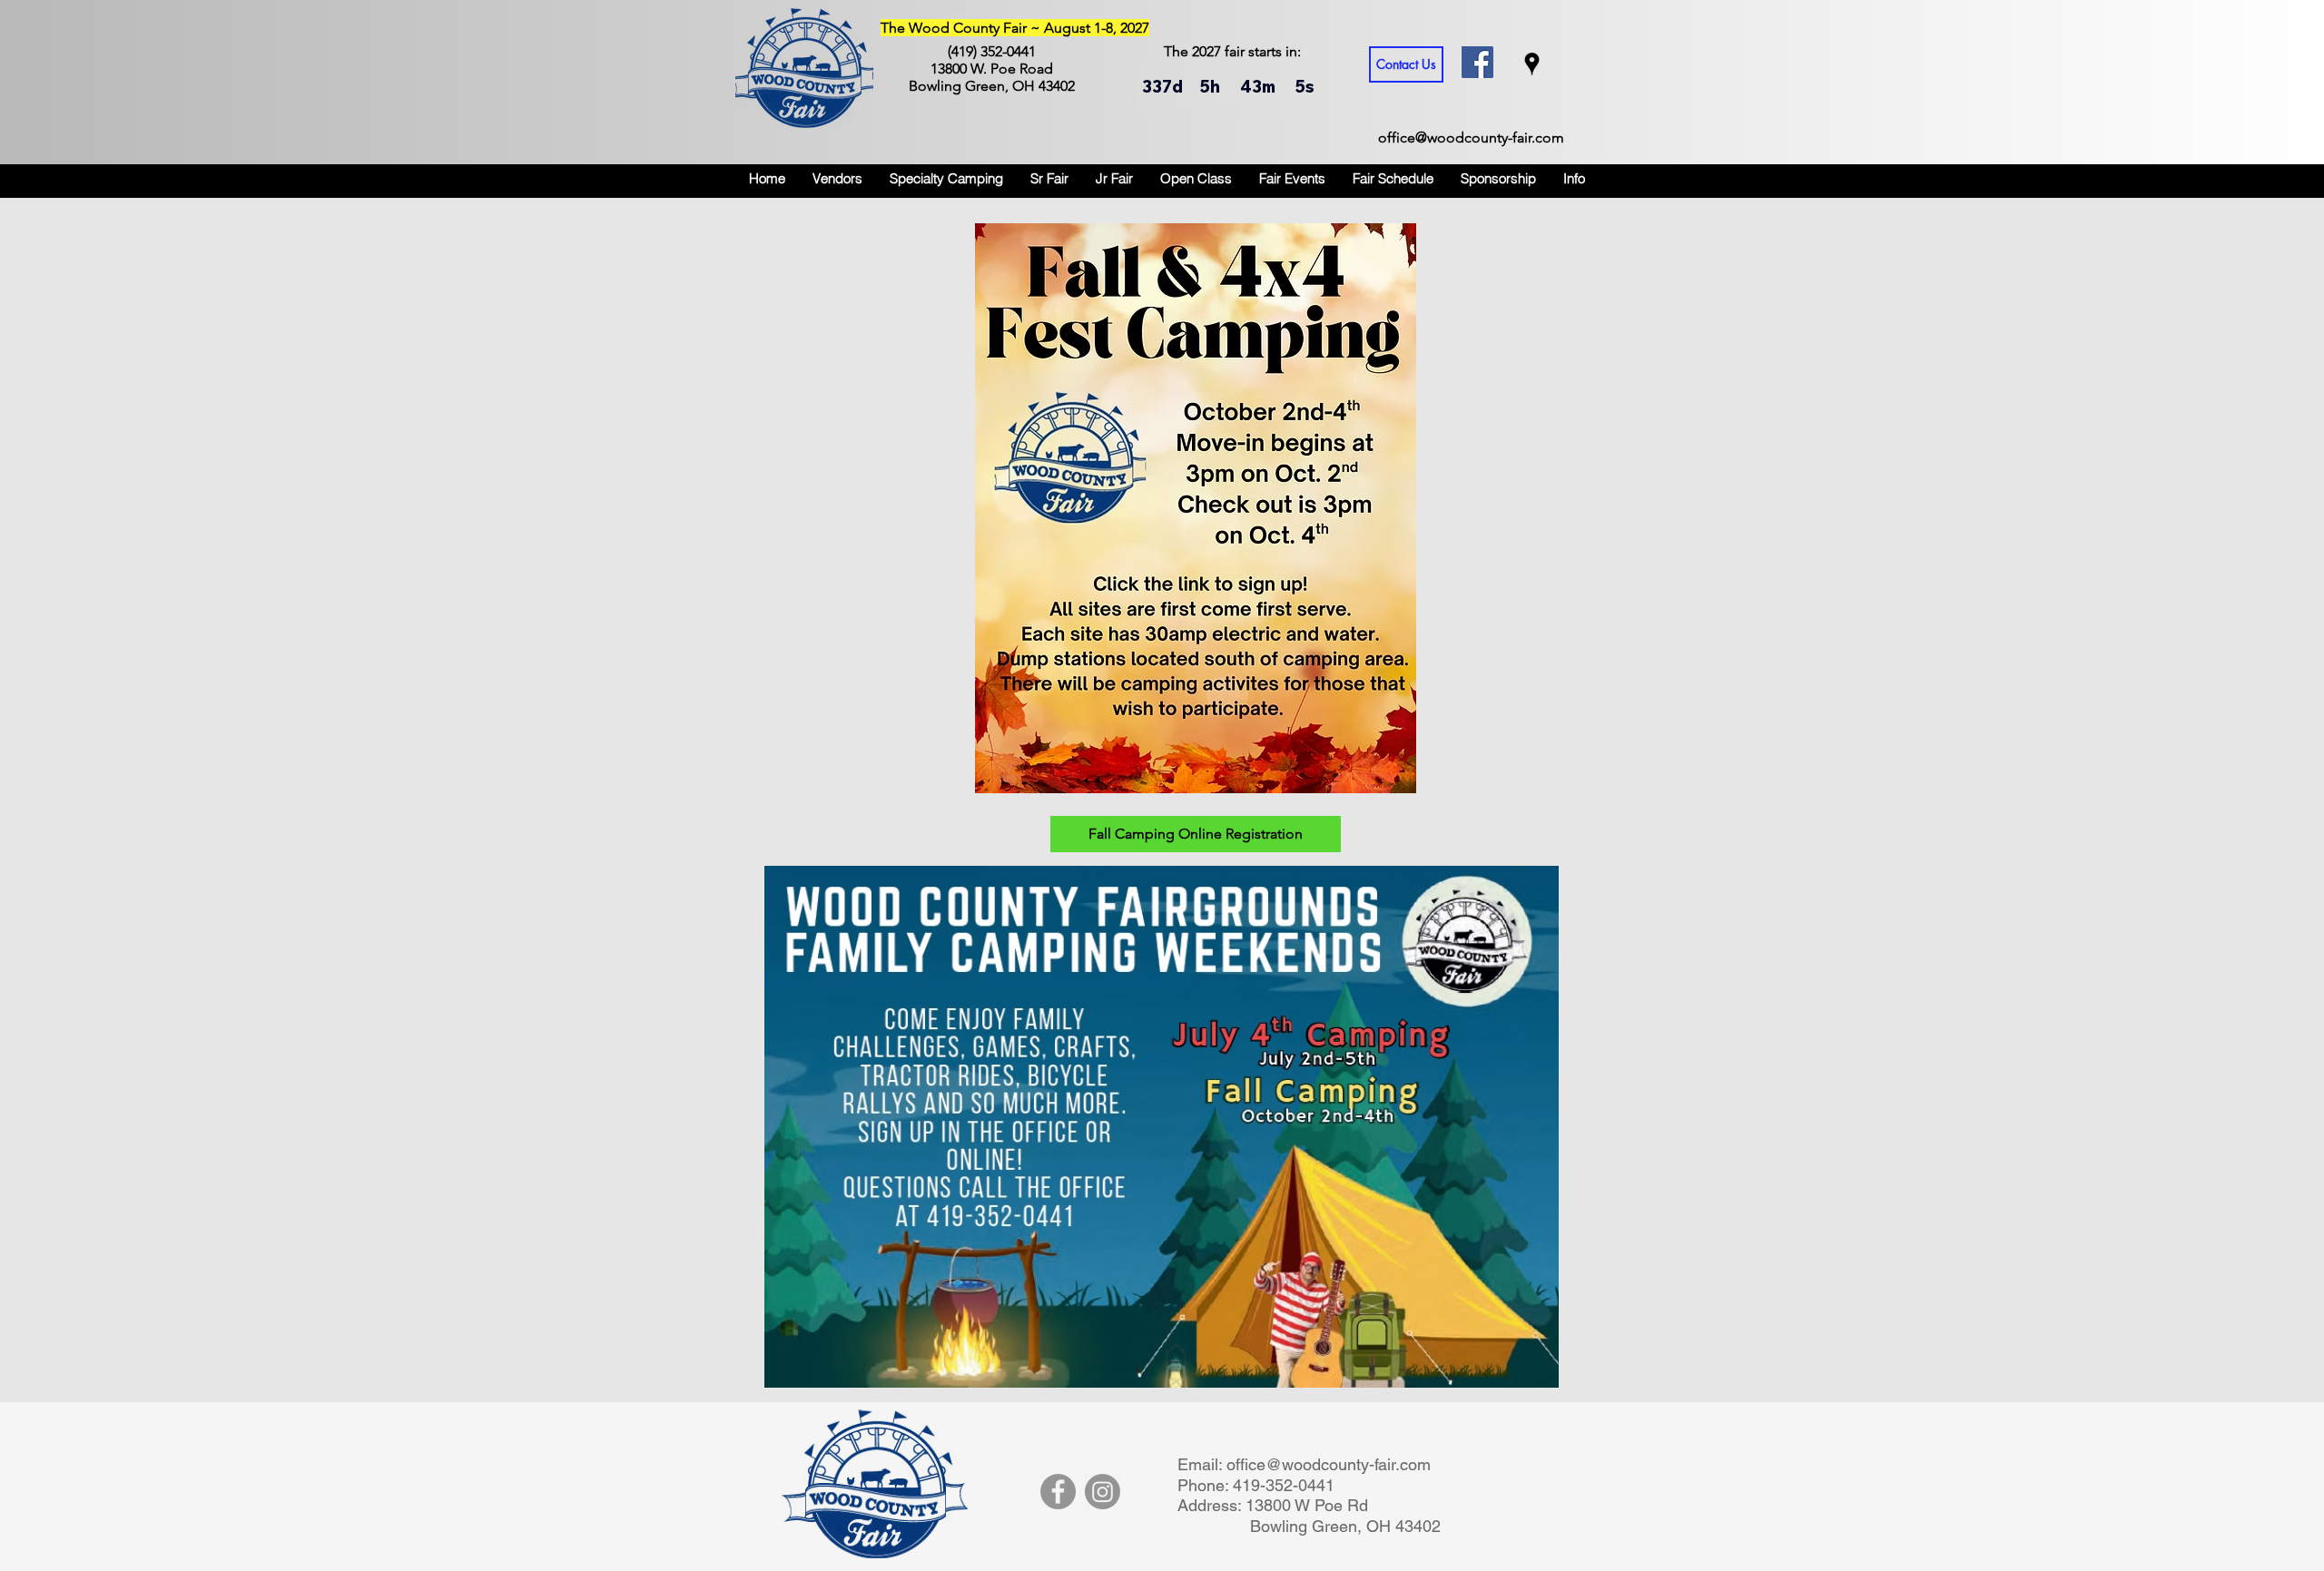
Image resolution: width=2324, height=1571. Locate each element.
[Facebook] (1058, 1492)
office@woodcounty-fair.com (1471, 137)
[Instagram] (1103, 1492)
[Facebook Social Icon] (1477, 62)
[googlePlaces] (1532, 64)
